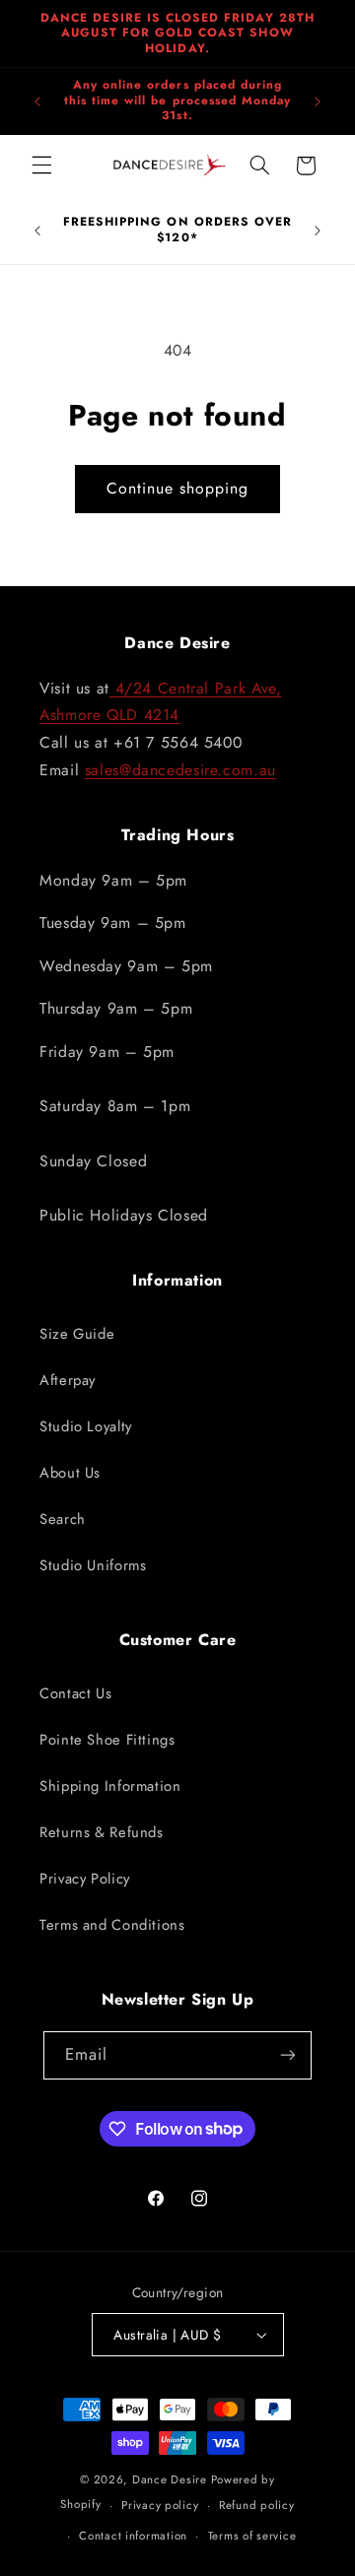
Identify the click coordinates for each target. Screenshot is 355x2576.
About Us (70, 1473)
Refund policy (257, 2505)
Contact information (133, 2536)
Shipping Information (110, 1786)
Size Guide (77, 1334)
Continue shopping (178, 488)
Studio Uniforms (93, 1565)
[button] (41, 165)
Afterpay (68, 1380)
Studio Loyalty (86, 1426)
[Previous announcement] (37, 101)
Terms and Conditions (112, 1925)
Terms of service (252, 2536)
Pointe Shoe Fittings (107, 1740)
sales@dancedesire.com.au (180, 770)
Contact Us (75, 1693)
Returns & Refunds (102, 1832)
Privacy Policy (85, 1879)
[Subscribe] (288, 2055)
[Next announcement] (318, 101)
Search (63, 1519)
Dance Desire (170, 2479)
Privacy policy (160, 2505)
